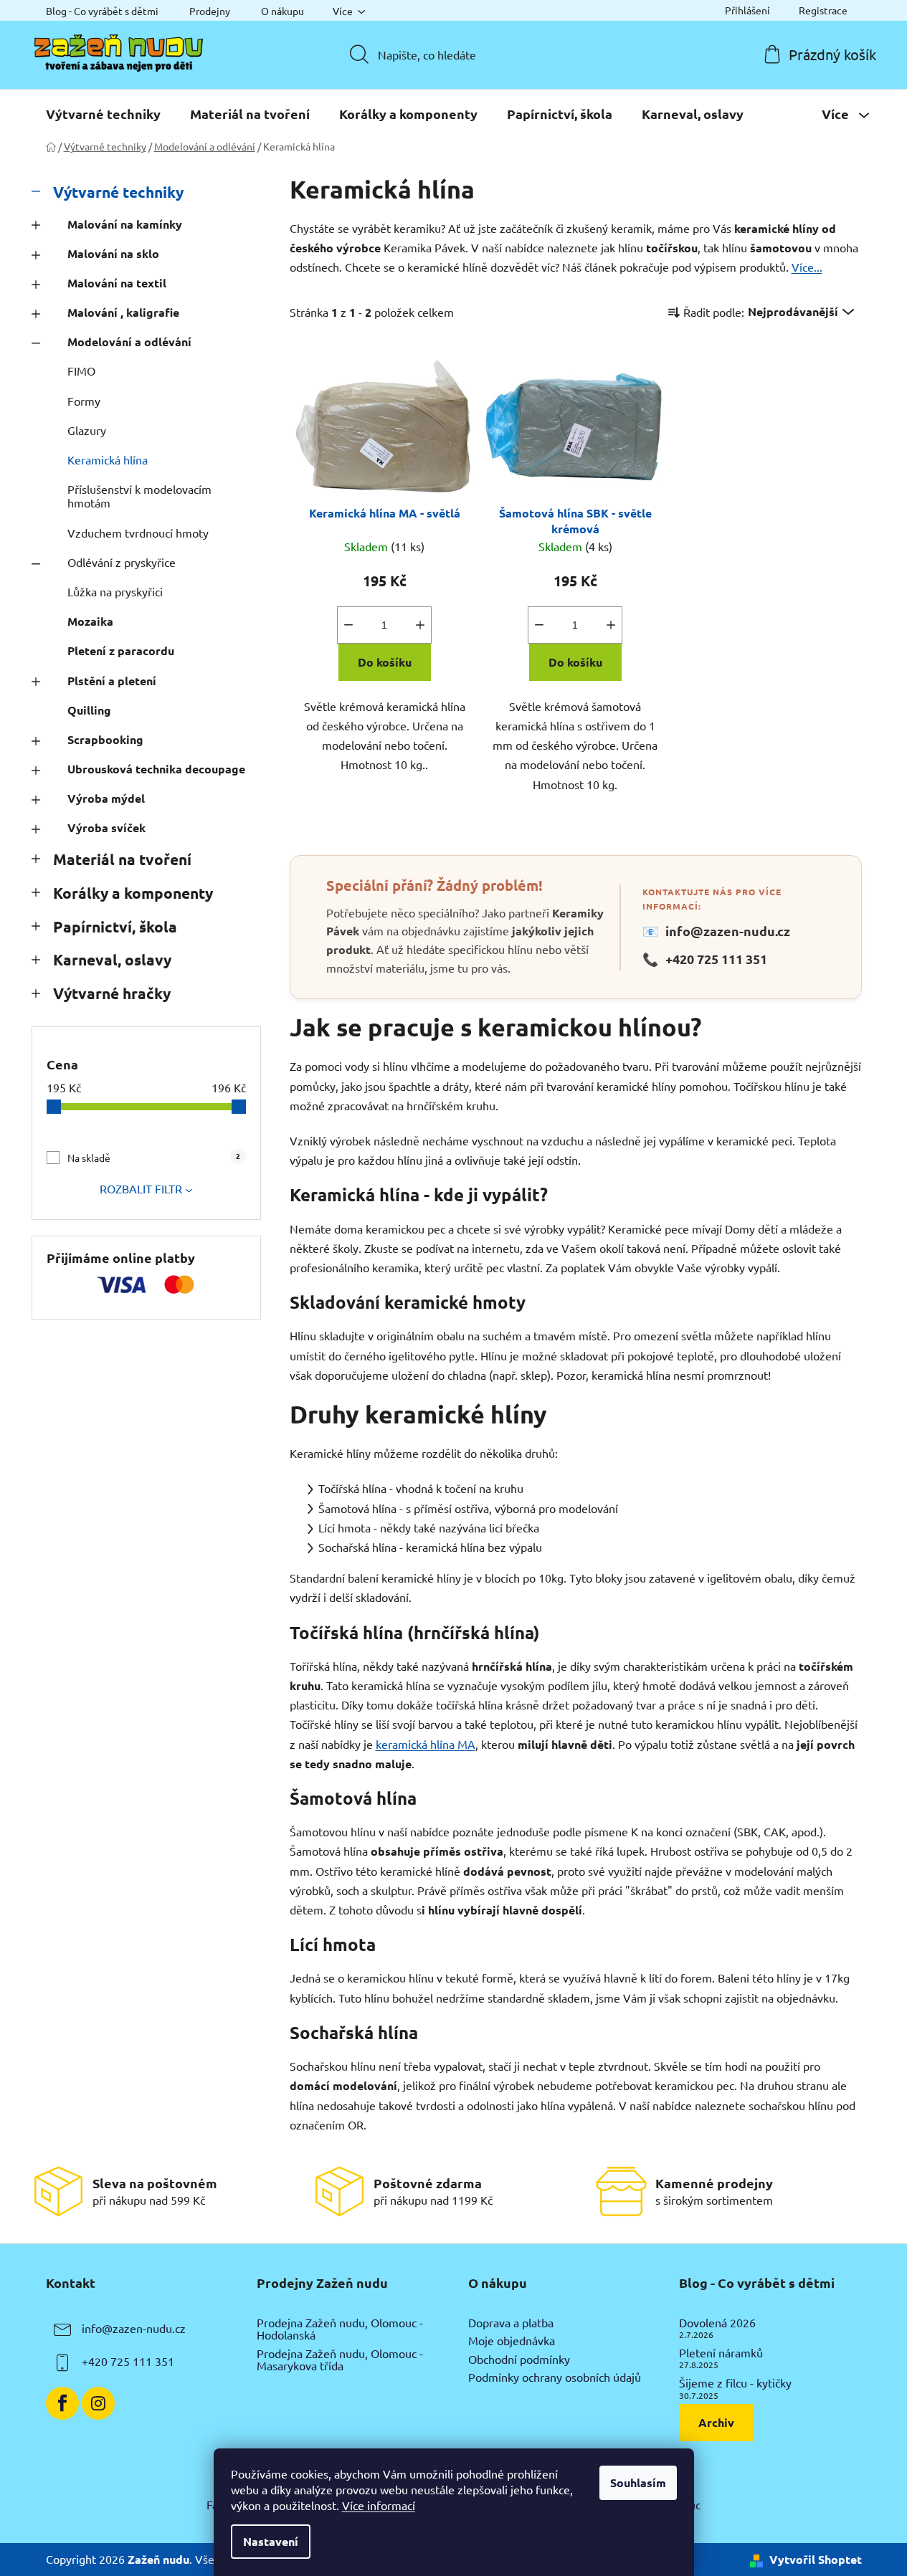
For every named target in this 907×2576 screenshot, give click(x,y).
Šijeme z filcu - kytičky (735, 2383)
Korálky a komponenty (133, 893)
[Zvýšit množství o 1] (420, 625)
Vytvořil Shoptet (816, 2559)
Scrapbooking (105, 739)
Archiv (716, 2422)
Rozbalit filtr (141, 1188)
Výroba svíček (106, 827)
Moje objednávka (512, 2341)
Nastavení (271, 2541)
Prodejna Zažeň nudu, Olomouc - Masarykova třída (340, 2360)
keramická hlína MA (426, 1744)
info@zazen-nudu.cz (716, 931)
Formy (84, 401)
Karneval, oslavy (112, 959)
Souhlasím (638, 2482)
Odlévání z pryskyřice (122, 562)
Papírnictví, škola (115, 926)
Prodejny (210, 11)
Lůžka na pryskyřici (115, 591)
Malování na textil (117, 283)
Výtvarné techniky (118, 192)
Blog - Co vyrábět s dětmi (102, 11)
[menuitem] (103, 114)
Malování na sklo (113, 253)
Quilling (89, 710)
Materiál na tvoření (122, 859)
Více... (807, 267)
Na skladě (154, 1157)
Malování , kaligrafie (123, 312)
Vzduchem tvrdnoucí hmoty (138, 533)
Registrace (823, 10)
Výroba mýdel (106, 798)
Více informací (379, 2505)
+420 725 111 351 (705, 959)
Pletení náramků (721, 2353)
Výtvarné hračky (112, 993)
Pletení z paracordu (121, 650)
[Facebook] (62, 2403)
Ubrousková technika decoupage (156, 769)
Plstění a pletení (112, 681)
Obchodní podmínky (519, 2360)
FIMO (81, 371)
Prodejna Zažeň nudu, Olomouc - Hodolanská (340, 2329)
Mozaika (90, 621)
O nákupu (282, 11)
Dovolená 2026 (717, 2323)
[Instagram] (98, 2403)
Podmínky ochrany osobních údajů (555, 2377)
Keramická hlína (108, 459)
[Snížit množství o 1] (348, 625)
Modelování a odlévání (129, 342)
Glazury (87, 430)
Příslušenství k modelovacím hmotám (139, 496)
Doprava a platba (511, 2323)
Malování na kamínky (125, 224)
